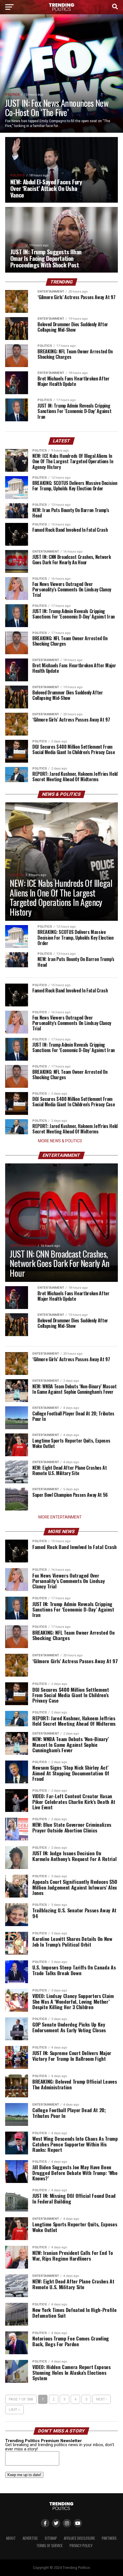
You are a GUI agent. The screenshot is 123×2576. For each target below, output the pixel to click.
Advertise (30, 2538)
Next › (102, 2399)
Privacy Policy (81, 2546)
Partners (109, 2538)
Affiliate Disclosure (79, 2538)
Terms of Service (49, 2546)
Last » (14, 2409)
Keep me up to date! (24, 2475)
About (11, 2538)
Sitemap (51, 2538)
